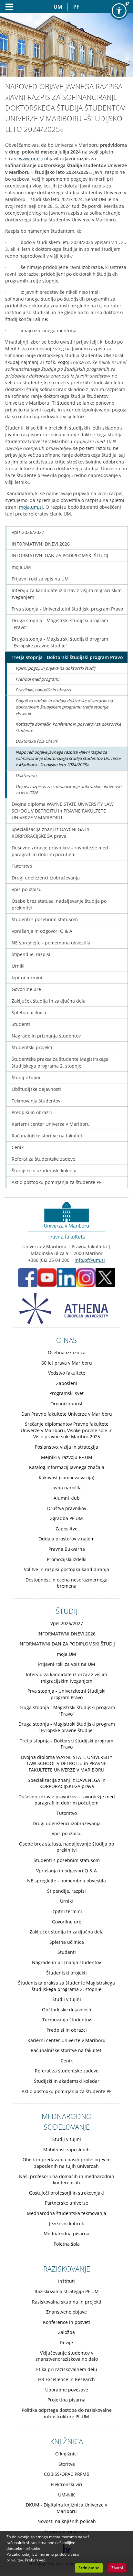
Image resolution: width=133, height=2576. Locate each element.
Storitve (67, 2464)
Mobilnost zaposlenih (66, 2150)
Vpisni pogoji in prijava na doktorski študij (55, 668)
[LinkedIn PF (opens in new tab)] (66, 1277)
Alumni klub (67, 1498)
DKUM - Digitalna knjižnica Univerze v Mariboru (66, 2508)
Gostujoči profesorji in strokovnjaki (66, 2193)
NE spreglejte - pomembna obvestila (51, 943)
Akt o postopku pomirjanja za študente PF (56, 1182)
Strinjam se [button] (89, 2568)
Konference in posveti (66, 2322)
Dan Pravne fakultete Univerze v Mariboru (67, 1414)
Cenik (18, 1147)
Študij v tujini (26, 1077)
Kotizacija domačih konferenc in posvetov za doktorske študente (68, 727)
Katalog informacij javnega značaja (67, 1467)
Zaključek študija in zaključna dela (49, 1001)
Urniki (18, 966)
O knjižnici (66, 2454)
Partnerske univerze (66, 2203)
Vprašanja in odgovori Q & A (42, 931)
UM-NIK (66, 2495)
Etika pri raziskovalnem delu (67, 2369)
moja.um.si (31, 507)
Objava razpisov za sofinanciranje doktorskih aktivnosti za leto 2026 (68, 790)
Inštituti (66, 2281)
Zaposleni (67, 1383)
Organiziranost (66, 1404)
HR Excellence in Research (66, 2379)
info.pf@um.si (90, 1260)
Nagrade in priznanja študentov (46, 1036)
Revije (66, 2342)
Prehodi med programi (37, 679)
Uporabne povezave (67, 2390)
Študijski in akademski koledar (44, 1171)
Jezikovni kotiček (66, 2224)
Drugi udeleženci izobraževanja (46, 878)
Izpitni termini (27, 978)
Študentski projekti (32, 1047)
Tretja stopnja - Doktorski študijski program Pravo (67, 657)
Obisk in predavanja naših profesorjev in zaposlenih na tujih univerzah (67, 2163)
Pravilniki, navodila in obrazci (43, 690)
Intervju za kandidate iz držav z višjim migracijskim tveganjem (67, 594)
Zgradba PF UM (66, 1518)
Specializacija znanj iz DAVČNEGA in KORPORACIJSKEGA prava (51, 833)
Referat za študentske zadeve (43, 1159)
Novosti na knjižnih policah (67, 2521)
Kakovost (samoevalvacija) (66, 1478)
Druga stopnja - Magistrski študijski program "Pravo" (60, 624)
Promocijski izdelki (67, 1559)
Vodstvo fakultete (67, 1373)
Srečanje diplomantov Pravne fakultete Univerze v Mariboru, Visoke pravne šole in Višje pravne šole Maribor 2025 (67, 1430)
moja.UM (21, 567)
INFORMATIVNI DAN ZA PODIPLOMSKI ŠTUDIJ (60, 555)
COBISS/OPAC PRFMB (67, 2474)
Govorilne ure (26, 989)
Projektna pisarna (66, 2400)
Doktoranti (26, 775)
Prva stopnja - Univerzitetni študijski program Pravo (67, 609)
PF (76, 7)
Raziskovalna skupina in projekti (67, 2302)
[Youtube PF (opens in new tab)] (47, 1277)
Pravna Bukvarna (67, 1549)
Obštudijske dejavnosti (36, 1089)
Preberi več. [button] (36, 2560)
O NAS (66, 1340)
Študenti (21, 1024)
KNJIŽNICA (66, 2441)
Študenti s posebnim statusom (45, 919)
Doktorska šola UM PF (37, 741)
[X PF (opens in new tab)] (105, 1277)
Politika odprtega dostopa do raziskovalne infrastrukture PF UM (67, 2413)
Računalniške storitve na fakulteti (48, 1136)
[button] (119, 11)
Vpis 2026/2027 (28, 532)
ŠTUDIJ (67, 1611)
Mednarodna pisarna (66, 2234)
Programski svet (66, 1393)
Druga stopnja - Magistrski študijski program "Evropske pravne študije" (60, 642)
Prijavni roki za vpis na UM (40, 579)
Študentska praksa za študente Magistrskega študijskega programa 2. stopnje (60, 1062)
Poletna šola (67, 2244)
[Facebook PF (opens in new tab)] (28, 1277)
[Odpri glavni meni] (7, 7)
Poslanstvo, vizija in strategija (66, 1447)
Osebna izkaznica (67, 1352)
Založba (66, 2332)
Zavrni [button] (117, 2568)
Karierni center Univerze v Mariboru (51, 1124)
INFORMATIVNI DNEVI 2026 (41, 544)
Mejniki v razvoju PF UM (67, 1457)
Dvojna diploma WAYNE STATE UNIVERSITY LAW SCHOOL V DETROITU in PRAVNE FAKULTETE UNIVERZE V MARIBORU (63, 811)
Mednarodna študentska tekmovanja (66, 2213)
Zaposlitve (66, 1529)
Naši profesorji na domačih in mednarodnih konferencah (67, 2180)
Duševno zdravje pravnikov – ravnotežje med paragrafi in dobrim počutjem (60, 851)
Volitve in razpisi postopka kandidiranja (66, 1569)
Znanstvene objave (66, 2312)
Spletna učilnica (29, 1012)
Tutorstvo (22, 866)
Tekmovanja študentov (36, 1101)
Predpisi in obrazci (32, 1112)
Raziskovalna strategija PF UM (67, 2291)
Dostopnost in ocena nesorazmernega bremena (66, 1583)
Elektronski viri (66, 2484)
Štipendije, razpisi (31, 954)
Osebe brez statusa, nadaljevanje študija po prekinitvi (59, 904)
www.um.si (31, 159)
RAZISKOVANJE (67, 2269)
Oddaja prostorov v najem (66, 1539)
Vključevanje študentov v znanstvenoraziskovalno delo (67, 2356)
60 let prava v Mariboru (67, 1363)
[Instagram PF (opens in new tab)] (86, 1277)
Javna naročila (66, 1488)
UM (58, 7)
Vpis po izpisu (27, 889)
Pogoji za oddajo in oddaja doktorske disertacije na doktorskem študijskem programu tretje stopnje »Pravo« (64, 707)
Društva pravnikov (67, 1508)
